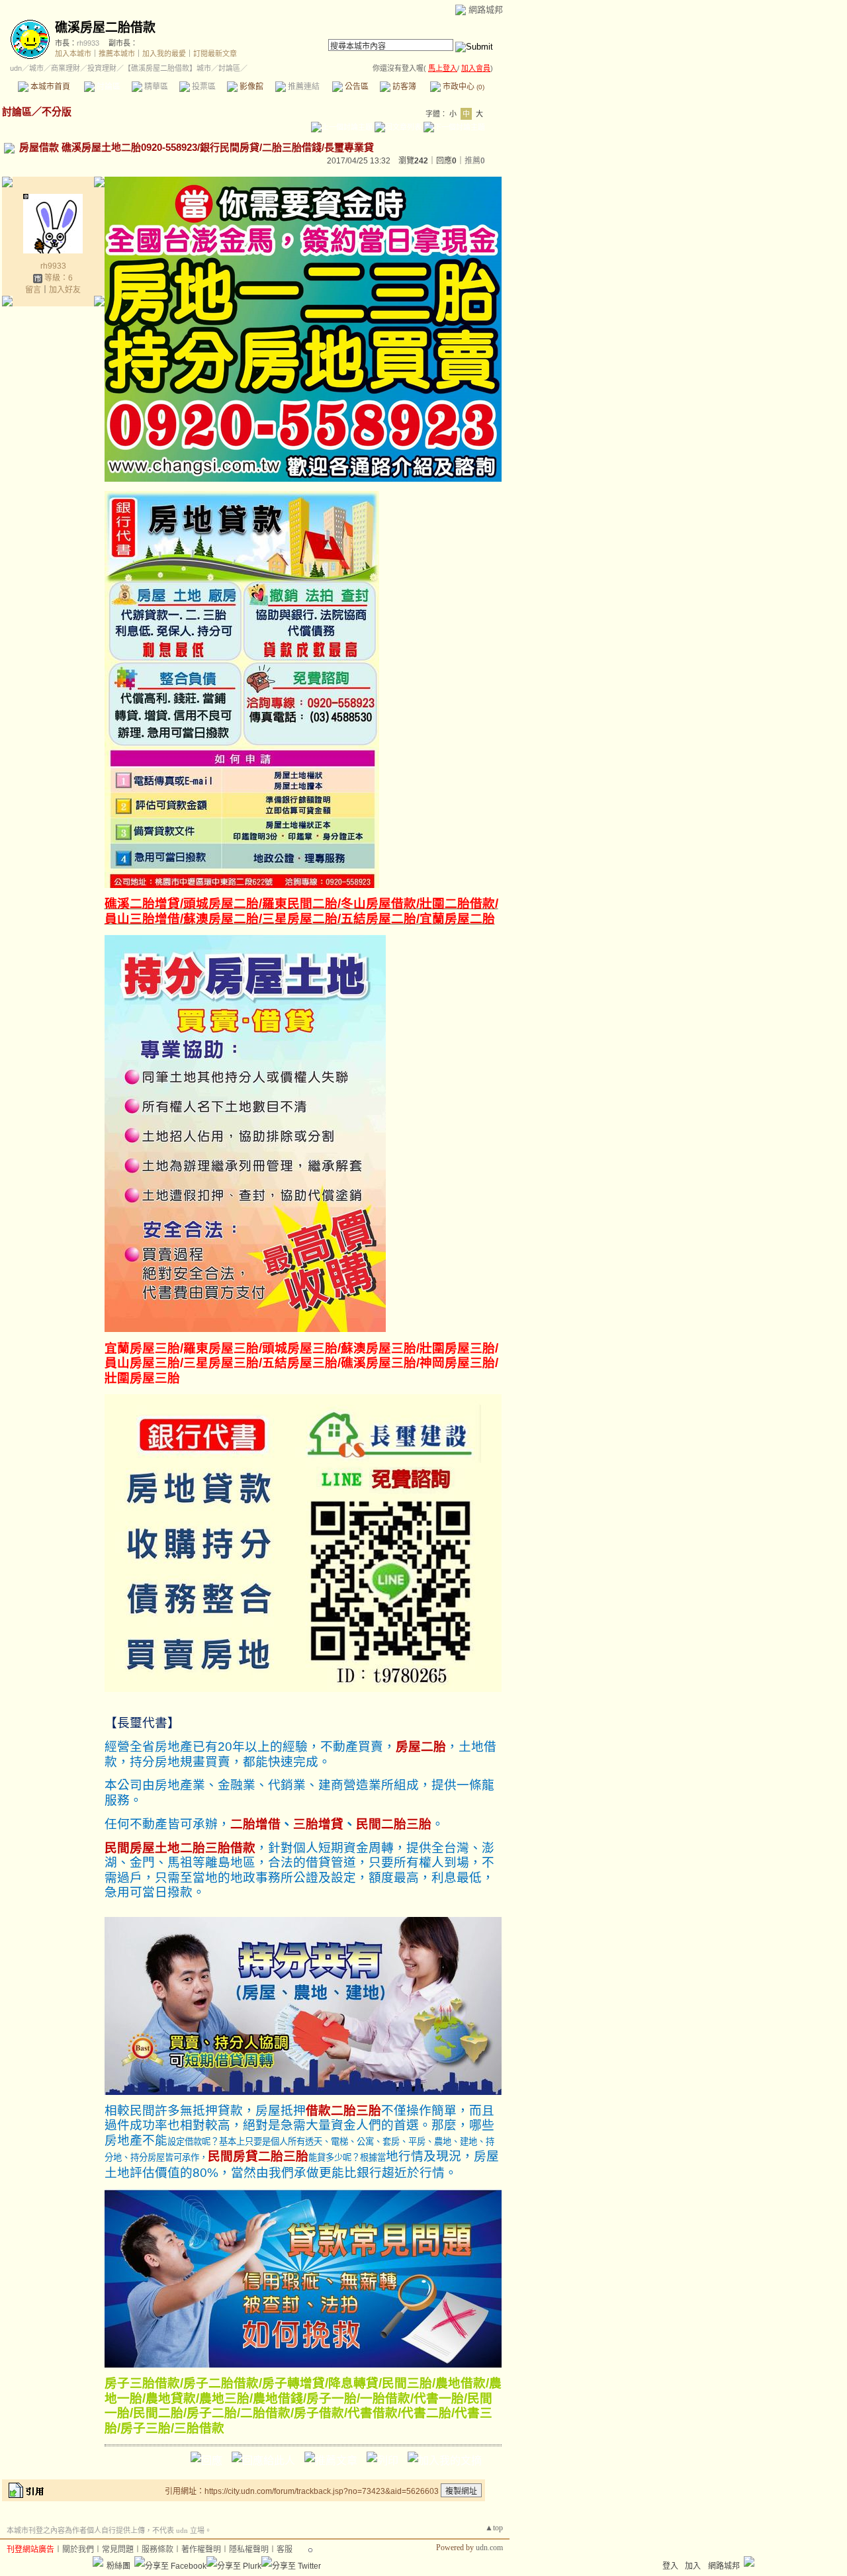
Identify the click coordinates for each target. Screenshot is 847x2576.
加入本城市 (73, 54)
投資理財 (102, 68)
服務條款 (157, 2550)
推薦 (475, 161)
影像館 (250, 87)
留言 (33, 290)
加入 (693, 2566)
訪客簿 (403, 87)
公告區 (356, 87)
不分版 (57, 111)
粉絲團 (118, 2566)
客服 (285, 2550)
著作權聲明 (201, 2550)
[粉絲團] (98, 2561)
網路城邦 (486, 10)
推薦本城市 (117, 54)
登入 (670, 2566)
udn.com (489, 2548)
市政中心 (463, 87)
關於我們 (78, 2550)
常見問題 (118, 2550)
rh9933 (88, 43)
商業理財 (66, 68)
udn (16, 68)
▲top (494, 2528)
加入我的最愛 (164, 54)
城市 (36, 68)
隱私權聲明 (249, 2550)
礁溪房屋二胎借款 (105, 27)
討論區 (108, 87)
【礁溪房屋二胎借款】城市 (167, 68)
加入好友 (65, 290)
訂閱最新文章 (215, 54)
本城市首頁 (49, 87)
